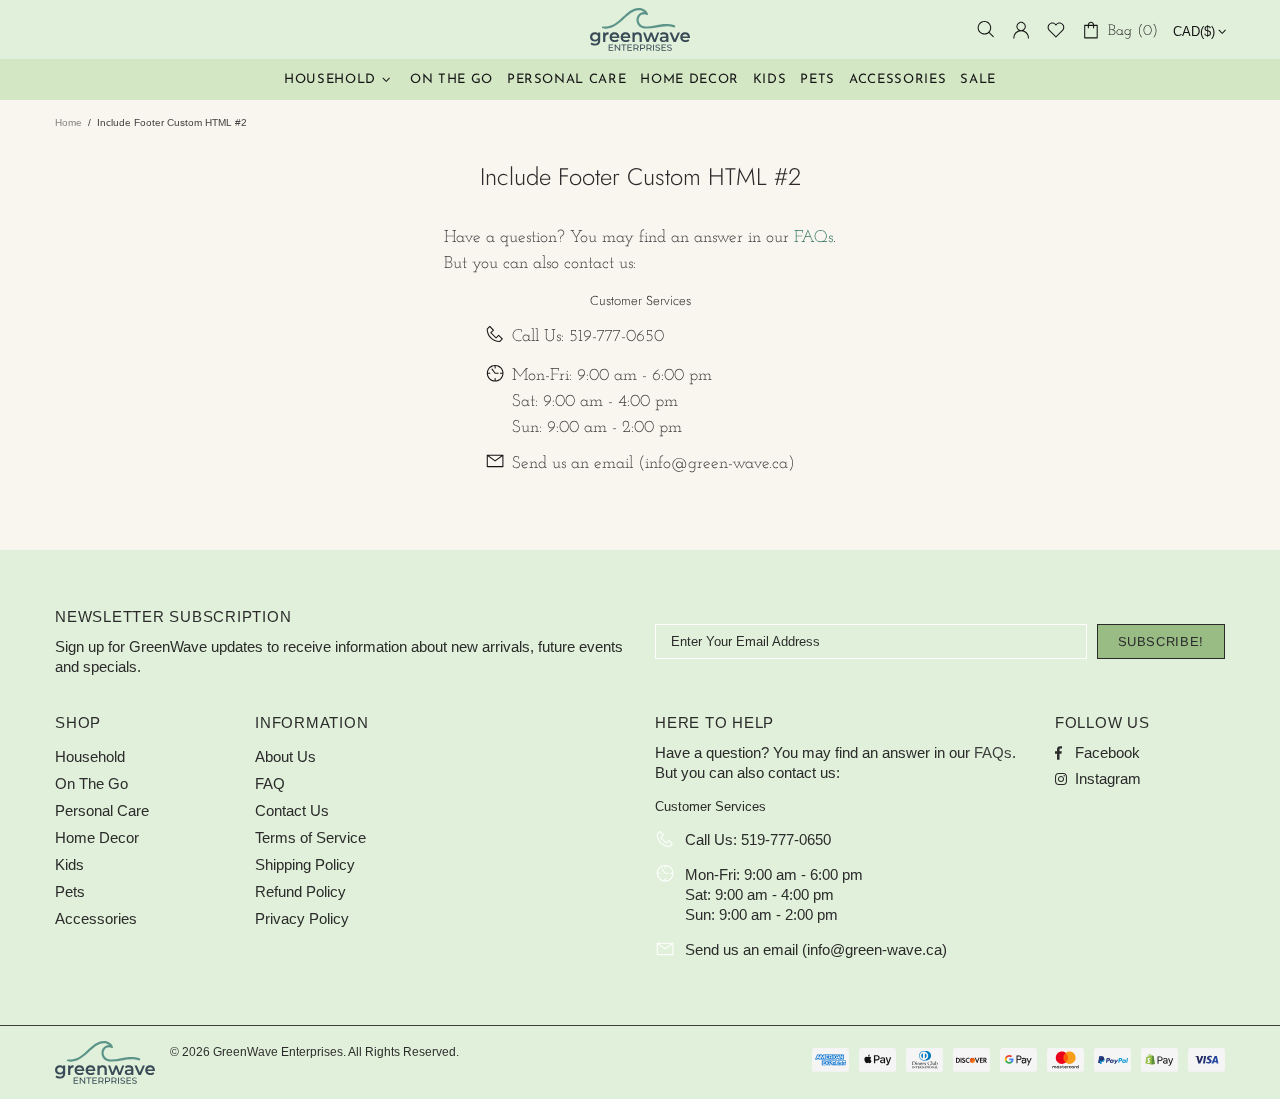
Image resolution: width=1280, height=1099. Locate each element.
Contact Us (292, 810)
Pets (70, 891)
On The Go (91, 783)
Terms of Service (310, 837)
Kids (69, 864)
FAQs (813, 237)
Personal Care (102, 810)
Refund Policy (300, 891)
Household (90, 756)
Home (68, 122)
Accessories (96, 918)
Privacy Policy (302, 918)
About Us (285, 756)
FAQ (270, 783)
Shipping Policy (305, 864)
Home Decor (97, 837)
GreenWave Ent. (640, 29)
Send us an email (572, 463)
